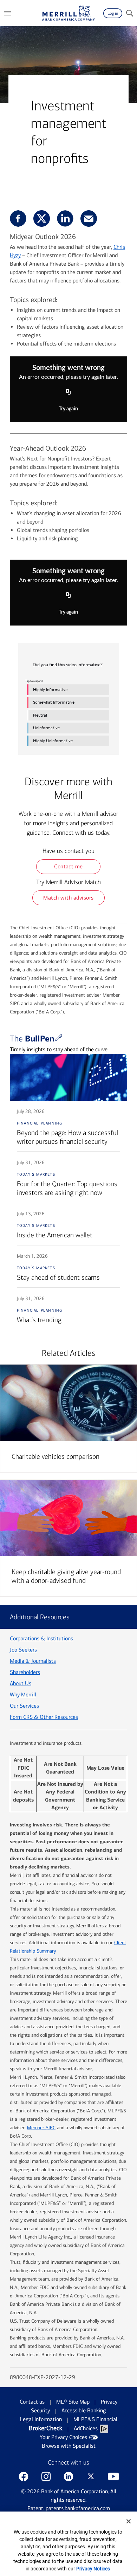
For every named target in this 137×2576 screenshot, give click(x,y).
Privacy (109, 2402)
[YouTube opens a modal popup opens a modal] (113, 2476)
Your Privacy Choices (63, 2437)
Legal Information (41, 2419)
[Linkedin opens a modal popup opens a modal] (68, 2476)
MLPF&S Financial (95, 2419)
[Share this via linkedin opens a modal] (65, 218)
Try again (68, 409)
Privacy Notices (93, 2569)
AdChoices (86, 2428)
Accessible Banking (84, 2410)
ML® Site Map (73, 2402)
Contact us (32, 2402)
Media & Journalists (33, 1661)
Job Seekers (23, 1650)
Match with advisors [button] (68, 898)
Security (40, 2410)
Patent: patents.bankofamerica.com (69, 2508)
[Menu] (7, 13)
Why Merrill (23, 1694)
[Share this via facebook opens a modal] (18, 218)
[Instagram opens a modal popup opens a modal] (46, 2476)
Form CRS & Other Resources (44, 1717)
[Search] (130, 13)
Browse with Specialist (69, 2446)
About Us (21, 1683)
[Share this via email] (89, 218)
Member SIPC (41, 2128)
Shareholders (25, 1672)
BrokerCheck (45, 2428)
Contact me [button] (68, 866)
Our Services (24, 1706)
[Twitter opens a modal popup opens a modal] (91, 2476)
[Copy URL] (68, 392)
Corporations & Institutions (41, 1638)
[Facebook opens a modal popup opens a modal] (24, 2476)
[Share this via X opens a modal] (42, 218)
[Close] (129, 2521)
